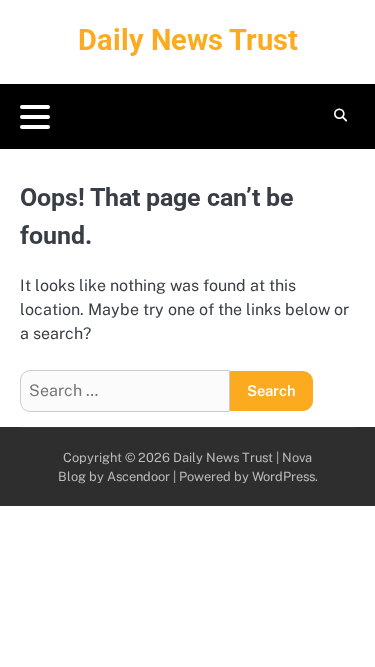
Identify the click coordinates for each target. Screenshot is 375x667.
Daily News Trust (188, 40)
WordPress (283, 476)
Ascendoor (138, 476)
